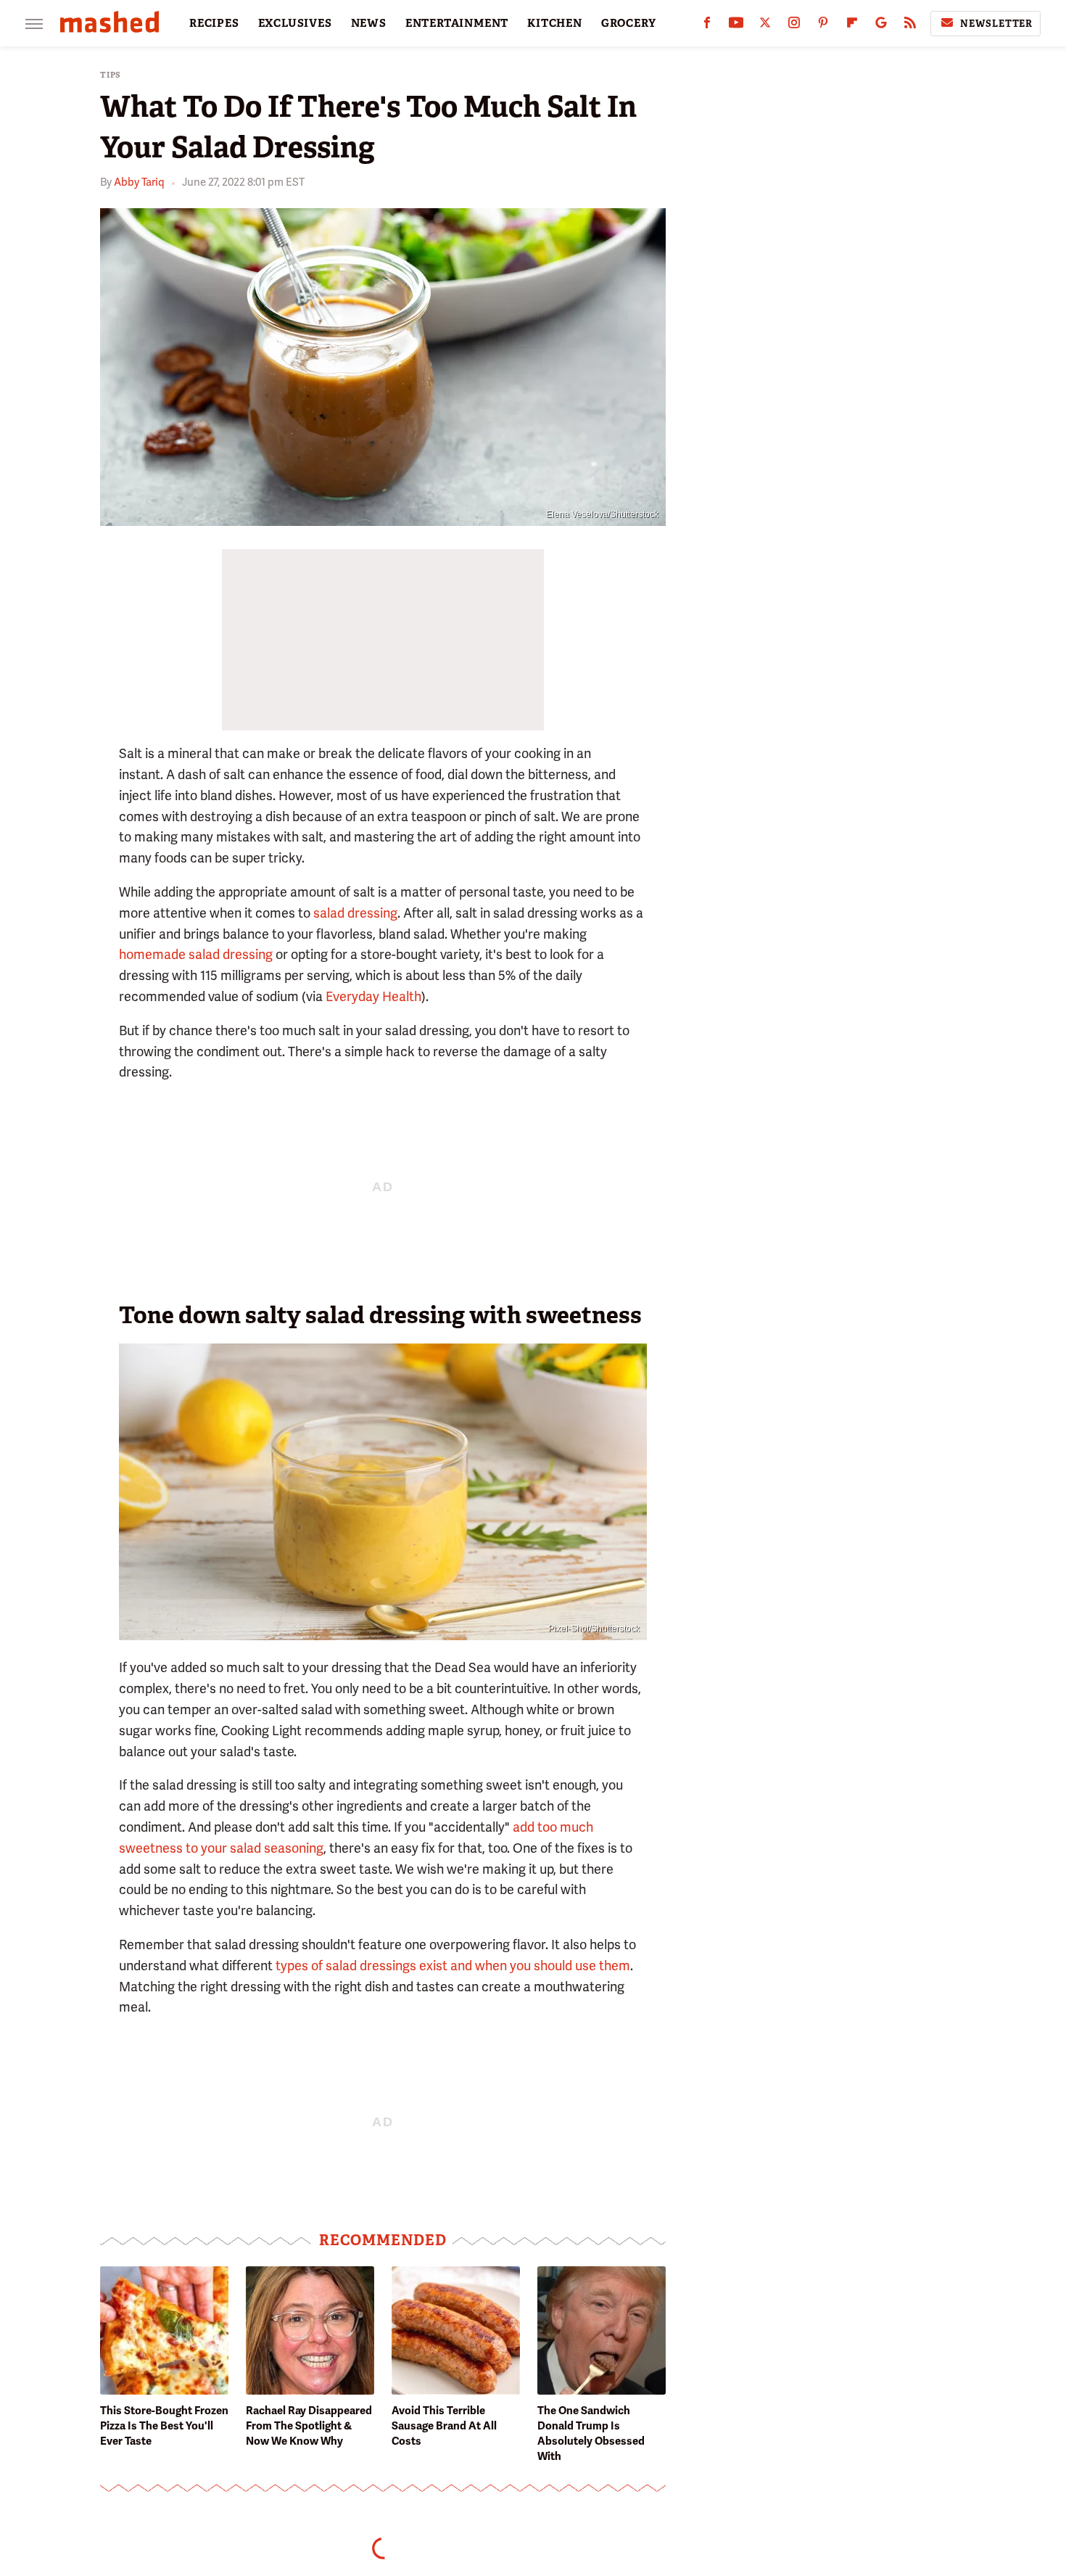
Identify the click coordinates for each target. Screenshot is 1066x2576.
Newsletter (996, 24)
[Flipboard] (852, 26)
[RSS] (910, 26)
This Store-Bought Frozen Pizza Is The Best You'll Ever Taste (164, 2426)
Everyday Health (373, 996)
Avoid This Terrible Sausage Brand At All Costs (444, 2426)
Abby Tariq (139, 182)
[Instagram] (794, 26)
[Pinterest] (823, 26)
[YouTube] (736, 26)
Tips (111, 75)
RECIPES (214, 23)
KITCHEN (555, 23)
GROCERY (629, 23)
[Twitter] (765, 26)
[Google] (881, 26)
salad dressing (355, 913)
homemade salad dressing (196, 954)
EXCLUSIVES (295, 23)
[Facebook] (707, 26)
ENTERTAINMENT (457, 23)
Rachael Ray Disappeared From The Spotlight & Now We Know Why (309, 2426)
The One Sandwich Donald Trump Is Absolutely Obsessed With (591, 2433)
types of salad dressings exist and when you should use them (453, 1966)
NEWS (369, 23)
